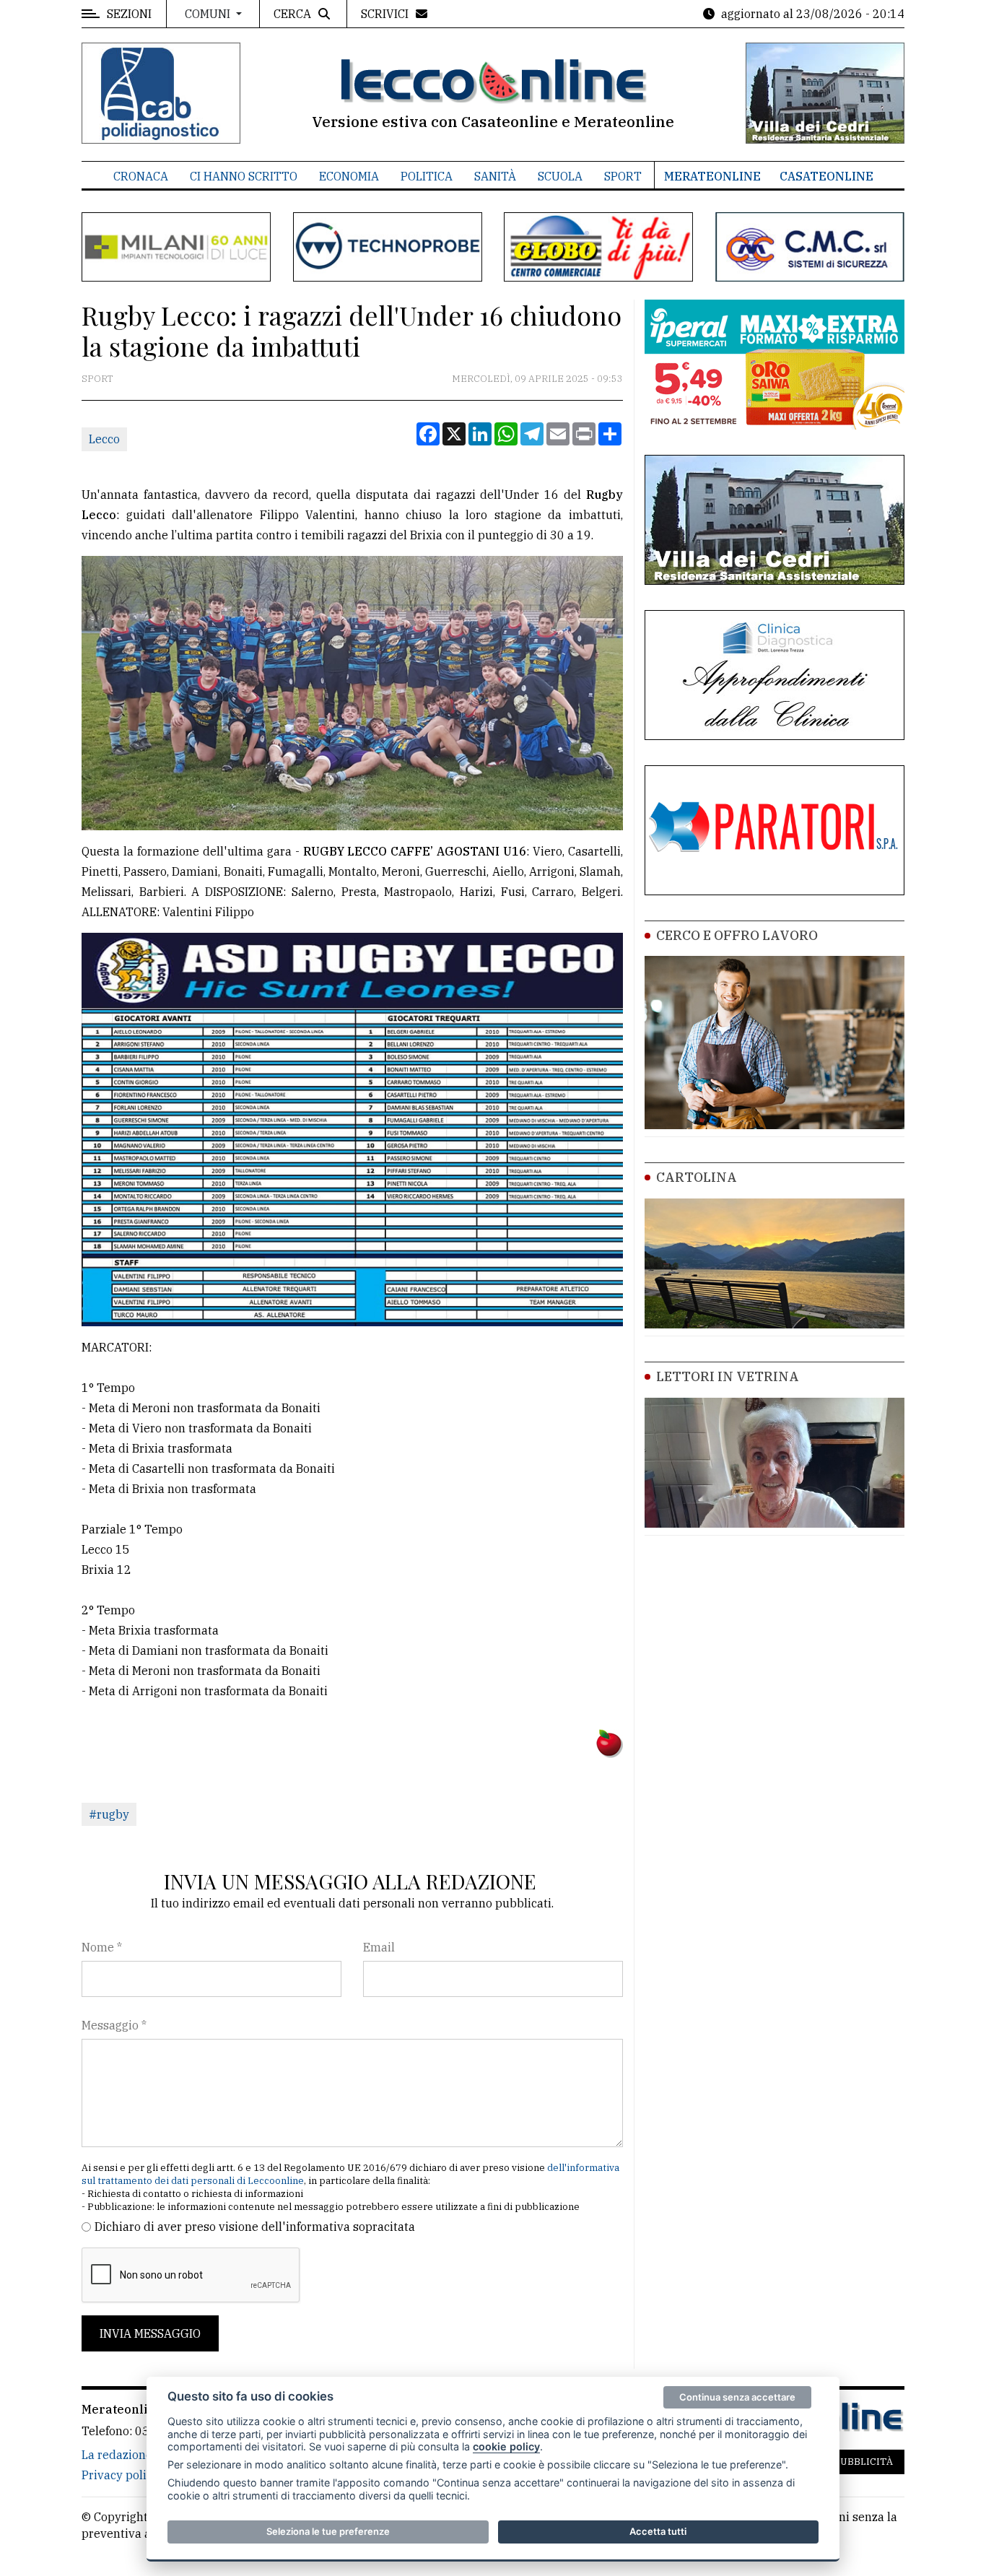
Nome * (102, 1947)
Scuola (560, 176)
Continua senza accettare (737, 2397)
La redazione (117, 2455)
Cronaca (141, 176)
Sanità (495, 176)
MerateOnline (712, 176)
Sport (623, 176)
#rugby (109, 1814)
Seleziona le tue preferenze (328, 2531)
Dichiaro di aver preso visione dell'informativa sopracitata (255, 2227)
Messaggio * (114, 2025)
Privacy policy (120, 2475)
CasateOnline (826, 176)
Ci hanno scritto (244, 176)
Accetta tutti (658, 2531)
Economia (349, 176)
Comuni (209, 14)
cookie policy (506, 2446)
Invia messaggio (150, 2333)
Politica (427, 176)
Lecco (104, 439)
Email (379, 1947)
